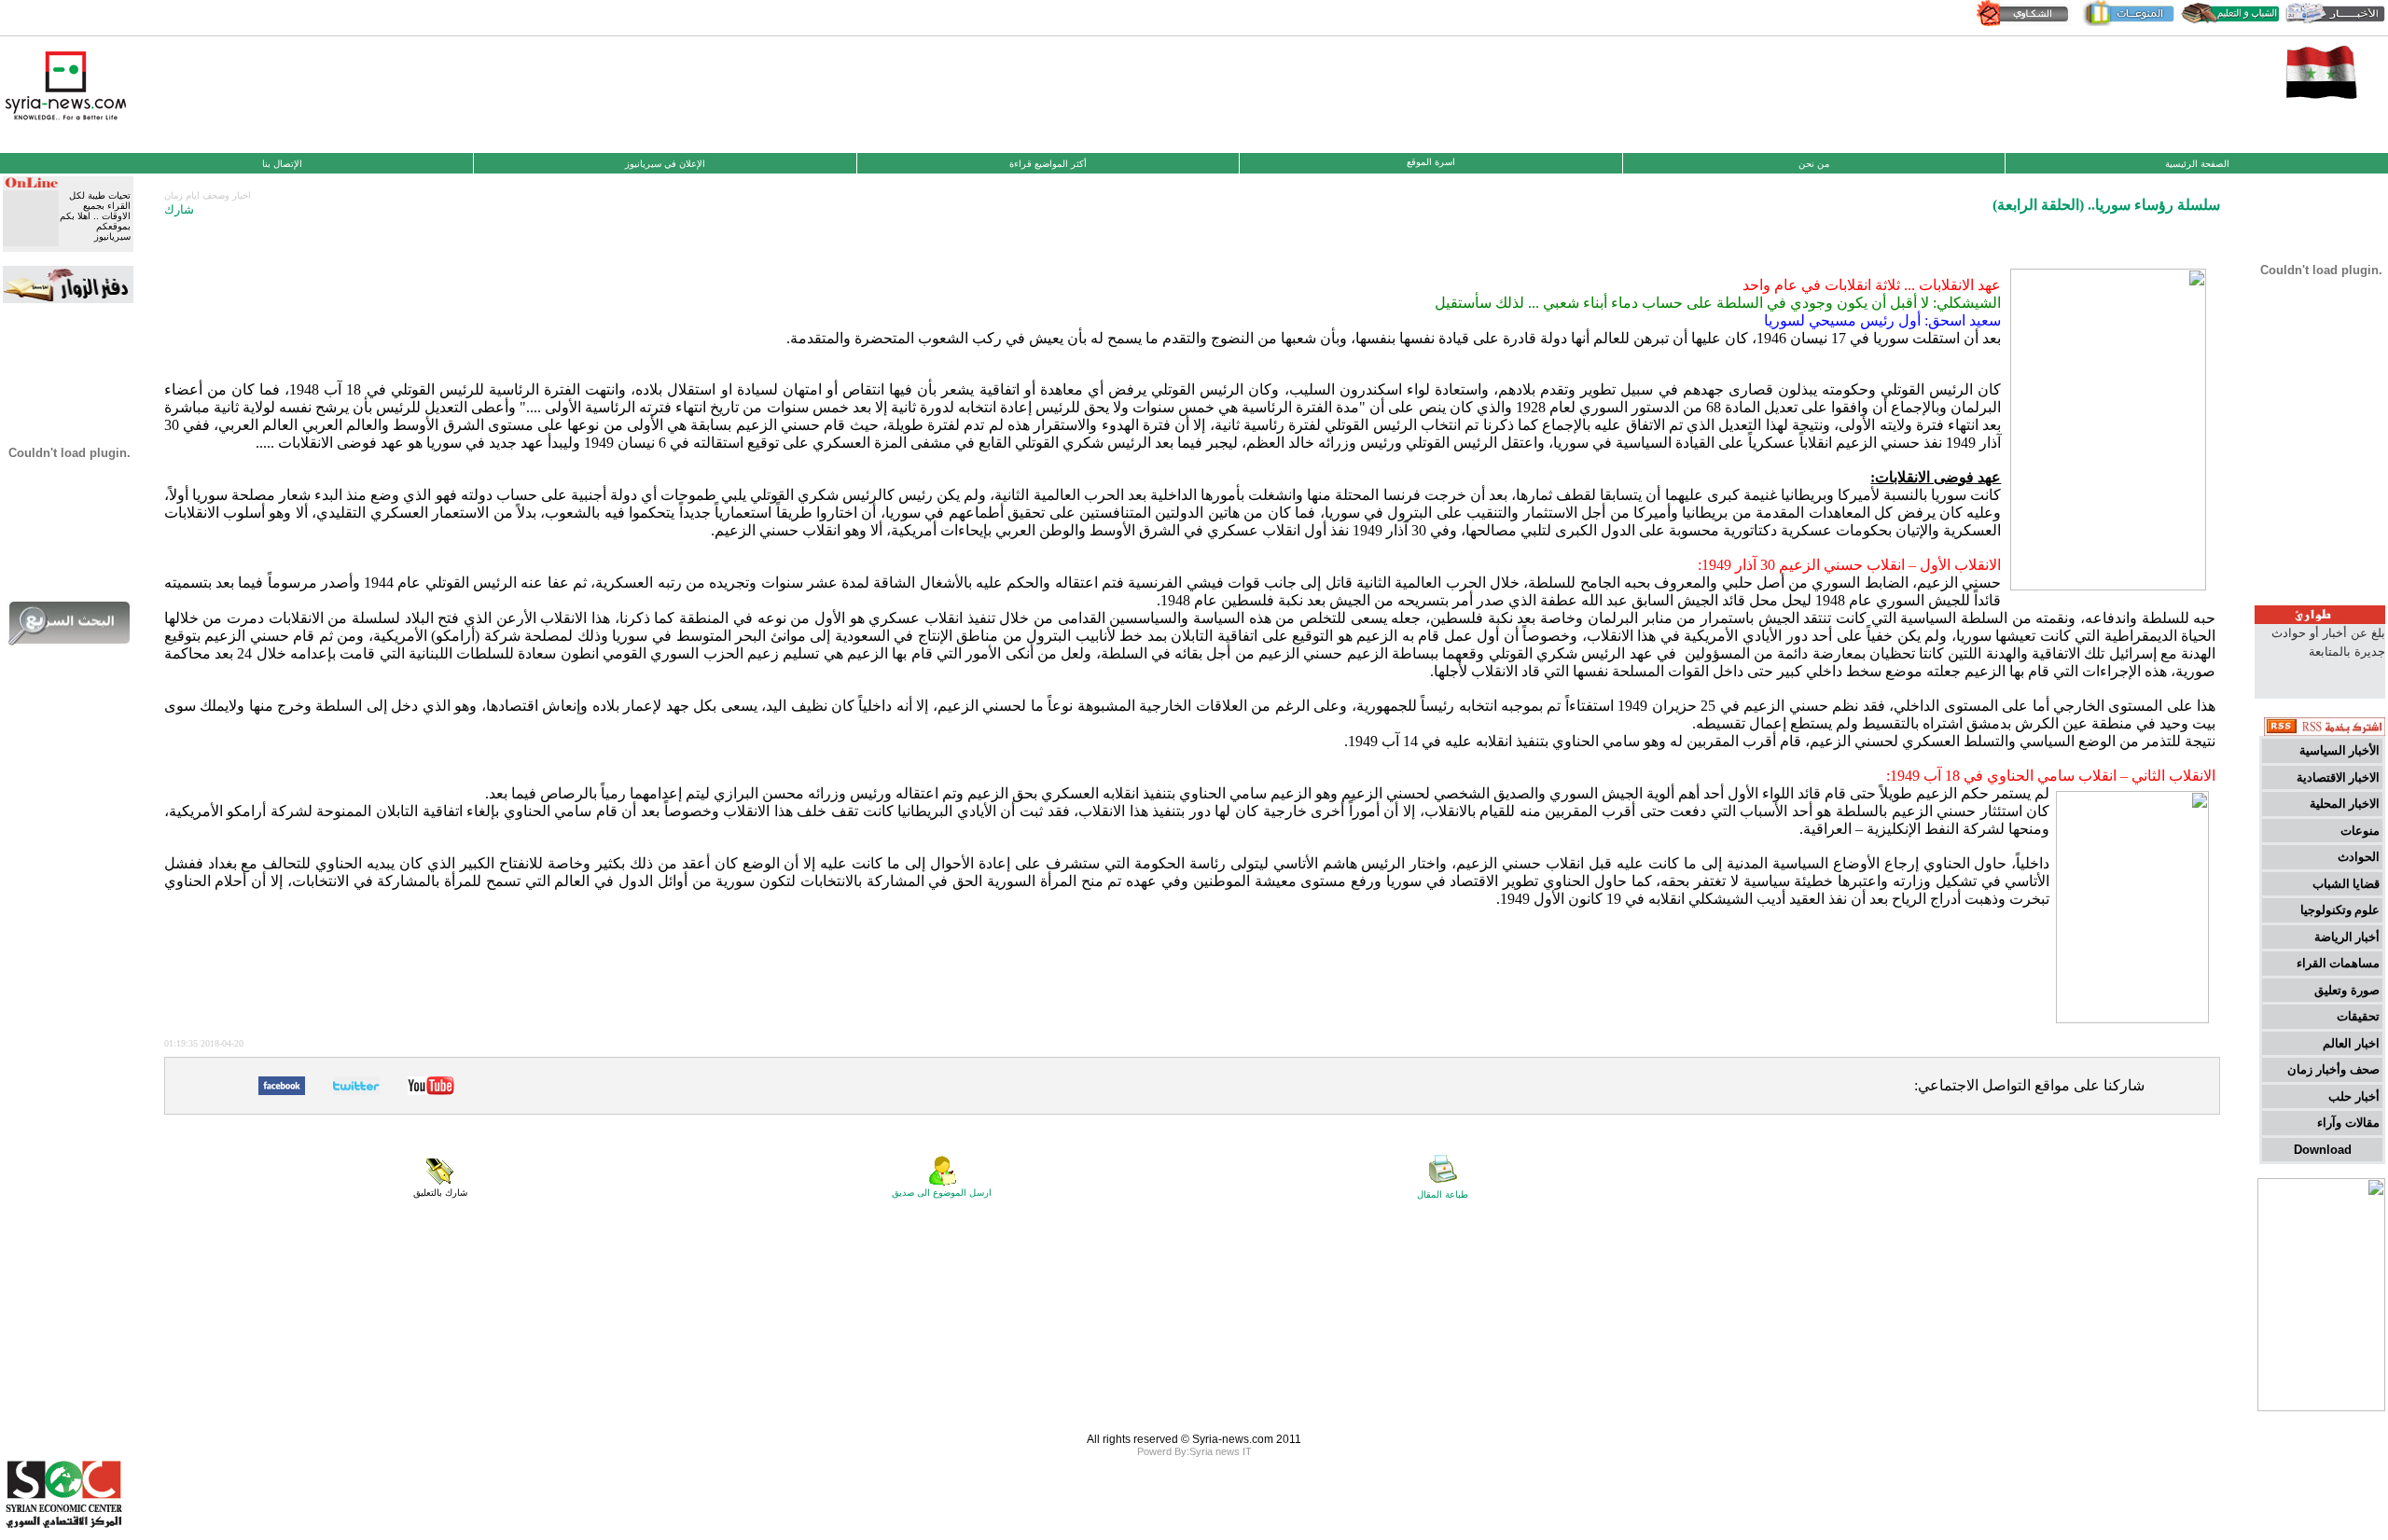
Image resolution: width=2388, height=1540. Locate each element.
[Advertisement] (1194, 92)
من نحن (1814, 164)
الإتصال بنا (282, 164)
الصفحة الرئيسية (2197, 164)
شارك (179, 209)
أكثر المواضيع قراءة (1048, 164)
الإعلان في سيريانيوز (665, 164)
